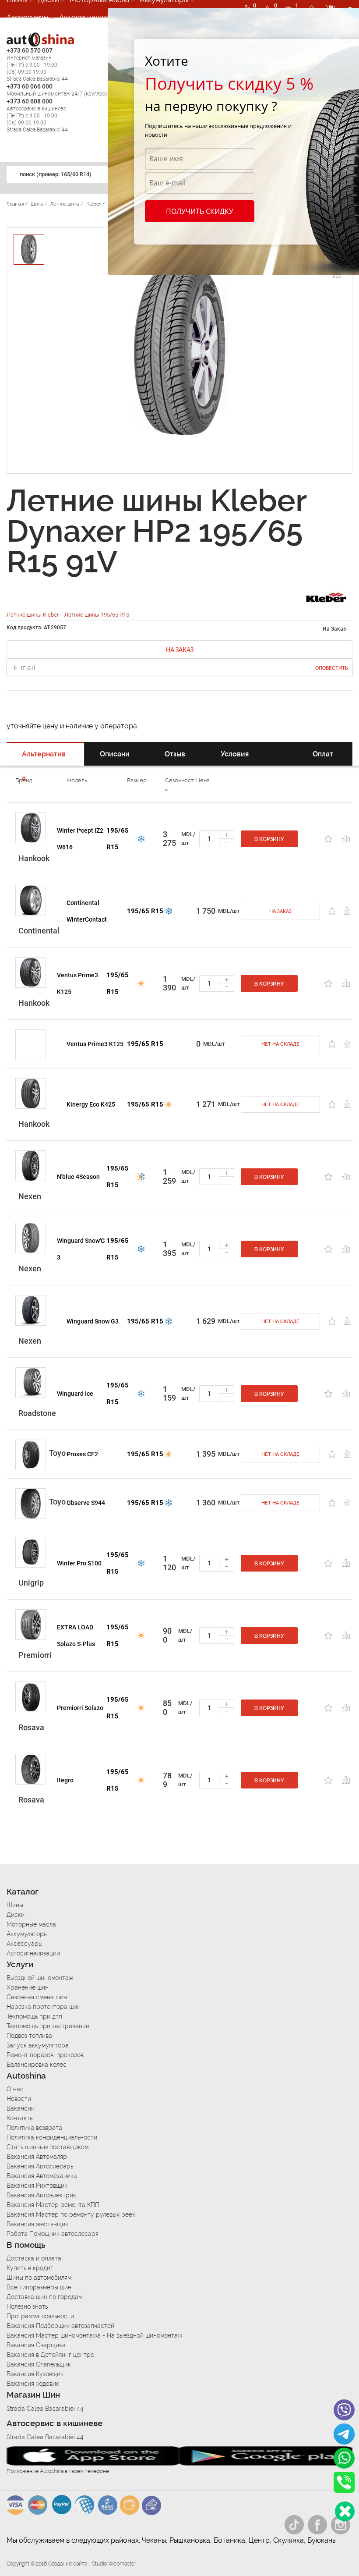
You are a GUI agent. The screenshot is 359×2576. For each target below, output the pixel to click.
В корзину (269, 839)
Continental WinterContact (87, 911)
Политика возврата (34, 2128)
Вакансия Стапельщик (39, 2364)
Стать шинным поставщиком (48, 2147)
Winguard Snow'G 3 (81, 1249)
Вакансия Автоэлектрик (41, 2195)
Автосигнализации (92, 17)
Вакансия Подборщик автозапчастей (60, 2326)
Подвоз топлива (29, 2036)
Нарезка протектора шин (44, 2007)
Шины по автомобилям (39, 2278)
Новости (19, 2099)
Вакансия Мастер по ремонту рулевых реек (71, 2214)
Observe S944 (86, 1503)
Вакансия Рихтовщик (37, 2186)
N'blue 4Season (78, 1177)
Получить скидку (200, 211)
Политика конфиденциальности (52, 2137)
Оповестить (332, 668)
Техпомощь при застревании (48, 2026)
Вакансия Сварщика (36, 2345)
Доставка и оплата (34, 2258)
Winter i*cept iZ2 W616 (80, 839)
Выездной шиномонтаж (40, 1978)
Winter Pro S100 (79, 1563)
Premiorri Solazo (80, 1708)
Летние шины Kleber (33, 615)
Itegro (65, 1780)
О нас (15, 2089)
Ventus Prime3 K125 (77, 983)
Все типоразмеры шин (39, 2287)
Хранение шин (28, 1987)
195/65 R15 (118, 839)
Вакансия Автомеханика (42, 2176)
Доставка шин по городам (44, 2297)
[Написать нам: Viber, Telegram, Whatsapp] (345, 2511)
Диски (16, 1915)
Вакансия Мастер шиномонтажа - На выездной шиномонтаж (94, 2335)
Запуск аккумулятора (38, 2045)
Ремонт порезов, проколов (45, 2055)
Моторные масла (31, 1924)
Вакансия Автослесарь (40, 2166)
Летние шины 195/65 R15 (97, 615)
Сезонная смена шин (37, 1997)
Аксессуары (28, 17)
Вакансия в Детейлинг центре (50, 2355)
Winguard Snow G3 (93, 1321)
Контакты (20, 2118)
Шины (15, 1905)
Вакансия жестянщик (37, 2224)
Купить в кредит (30, 2268)
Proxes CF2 (82, 1454)
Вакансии (21, 2108)
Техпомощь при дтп (34, 2016)
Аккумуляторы (27, 1934)
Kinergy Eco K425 (91, 1104)
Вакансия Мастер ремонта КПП (53, 2205)
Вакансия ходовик (33, 2384)
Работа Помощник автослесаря (53, 2234)
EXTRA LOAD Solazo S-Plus (76, 1636)
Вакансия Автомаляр (37, 2157)
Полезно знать (27, 2306)
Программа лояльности (40, 2316)
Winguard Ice (75, 1394)
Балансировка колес (37, 2065)
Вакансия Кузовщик (35, 2374)
